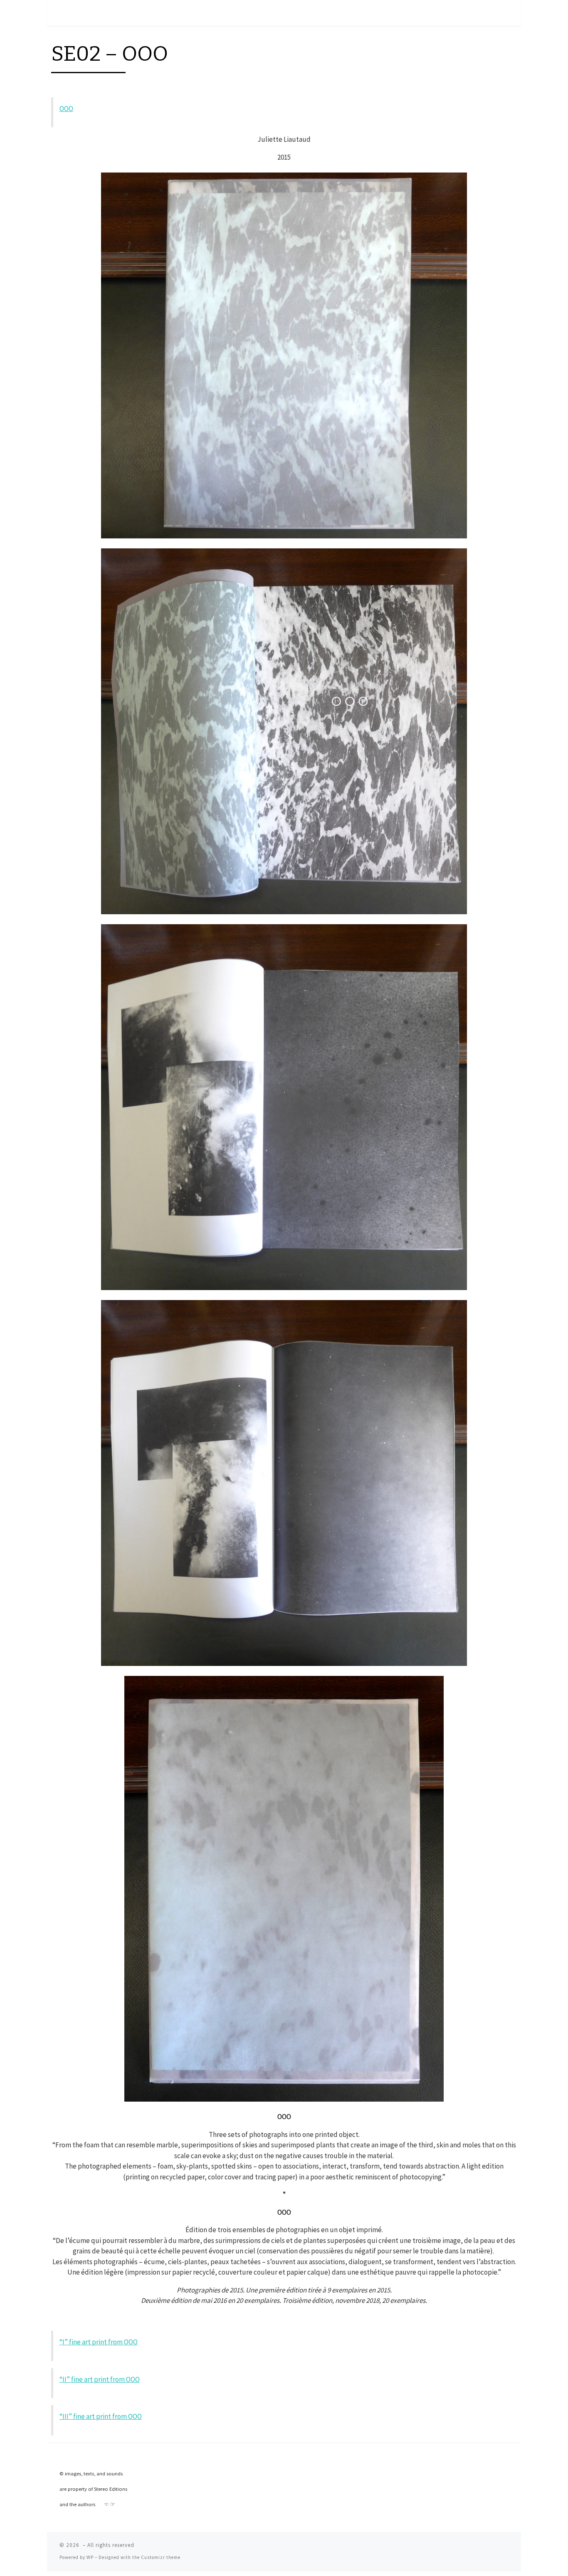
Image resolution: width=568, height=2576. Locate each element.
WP (90, 2557)
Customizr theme (161, 2557)
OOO (66, 109)
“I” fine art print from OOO (99, 2342)
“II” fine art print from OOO (100, 2379)
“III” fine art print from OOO (101, 2416)
